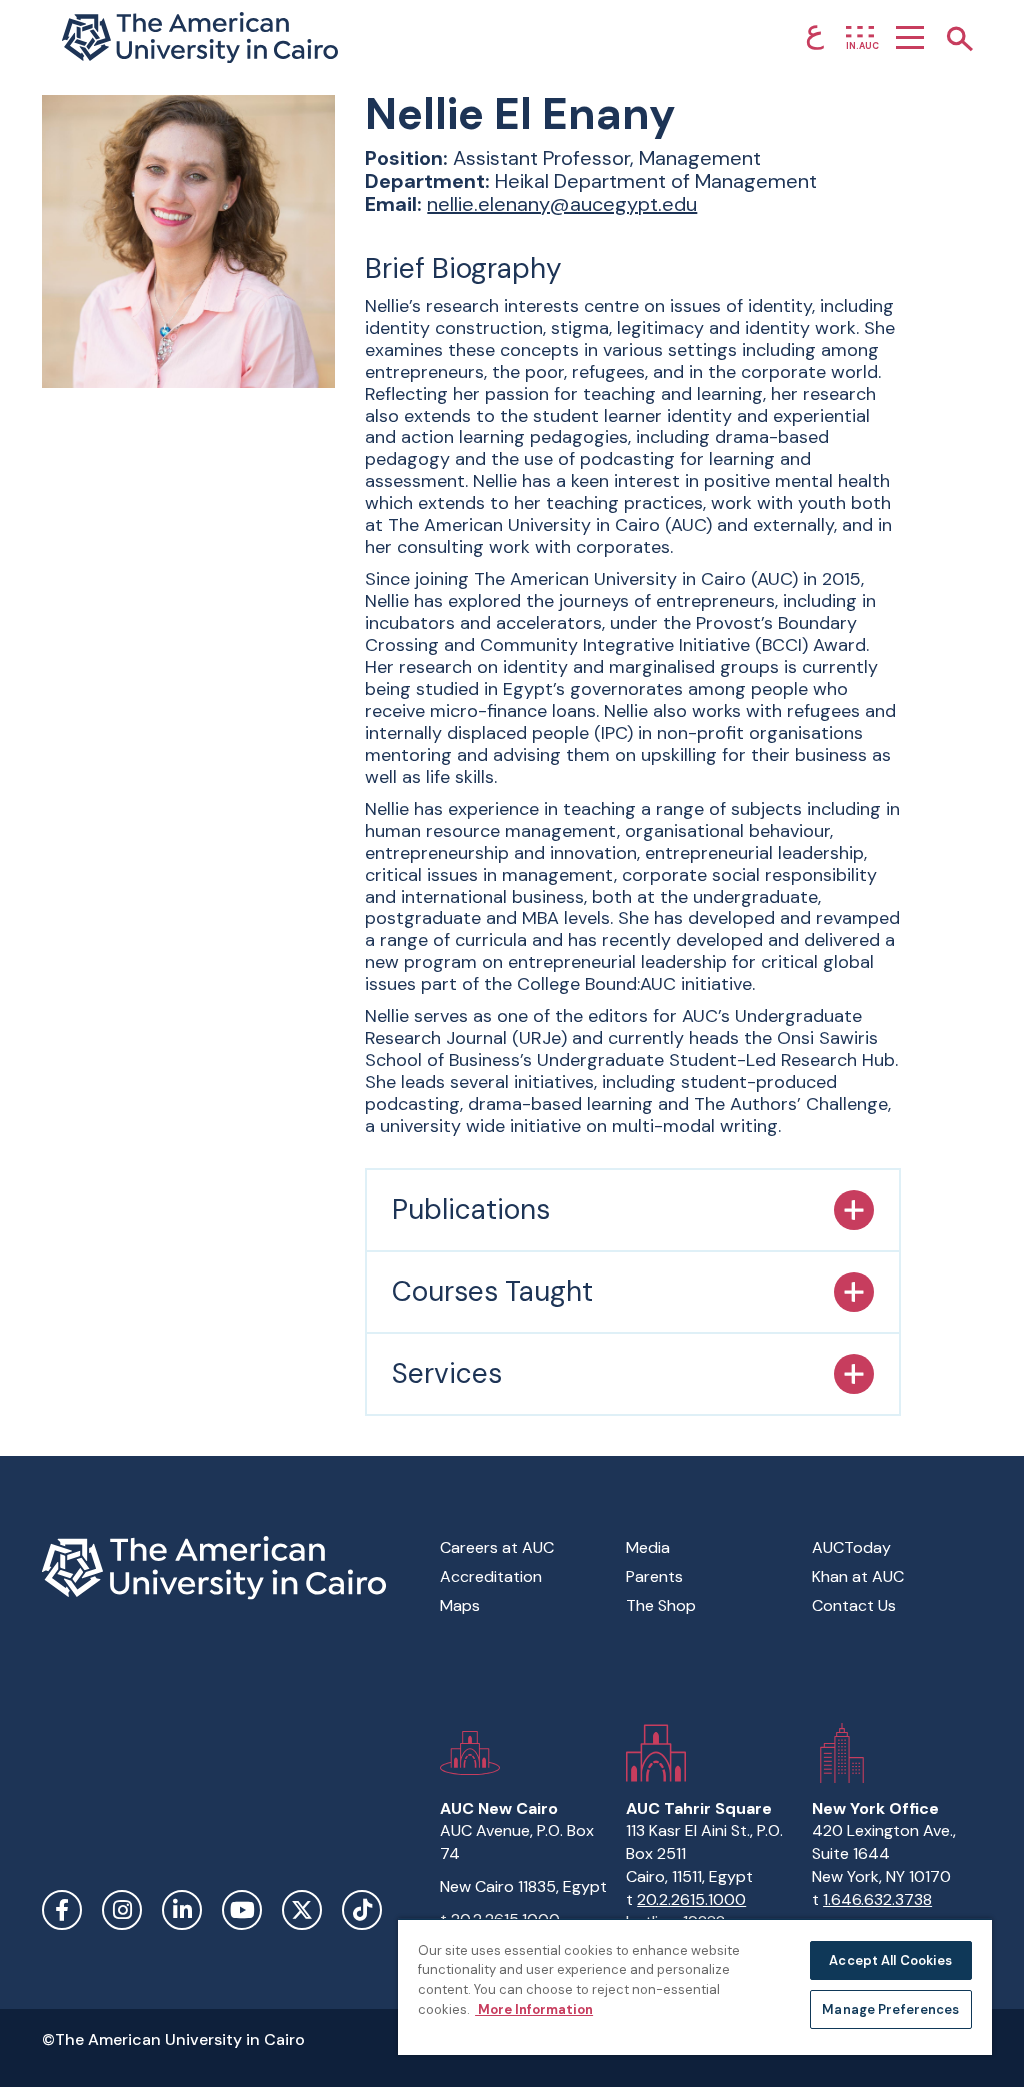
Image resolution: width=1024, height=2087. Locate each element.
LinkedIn (182, 1910)
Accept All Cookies (890, 1960)
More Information (534, 2009)
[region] (695, 1986)
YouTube (242, 1910)
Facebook (62, 1910)
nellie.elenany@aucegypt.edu (562, 204)
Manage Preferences (890, 2009)
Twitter (302, 1910)
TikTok (362, 1910)
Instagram (122, 1910)
